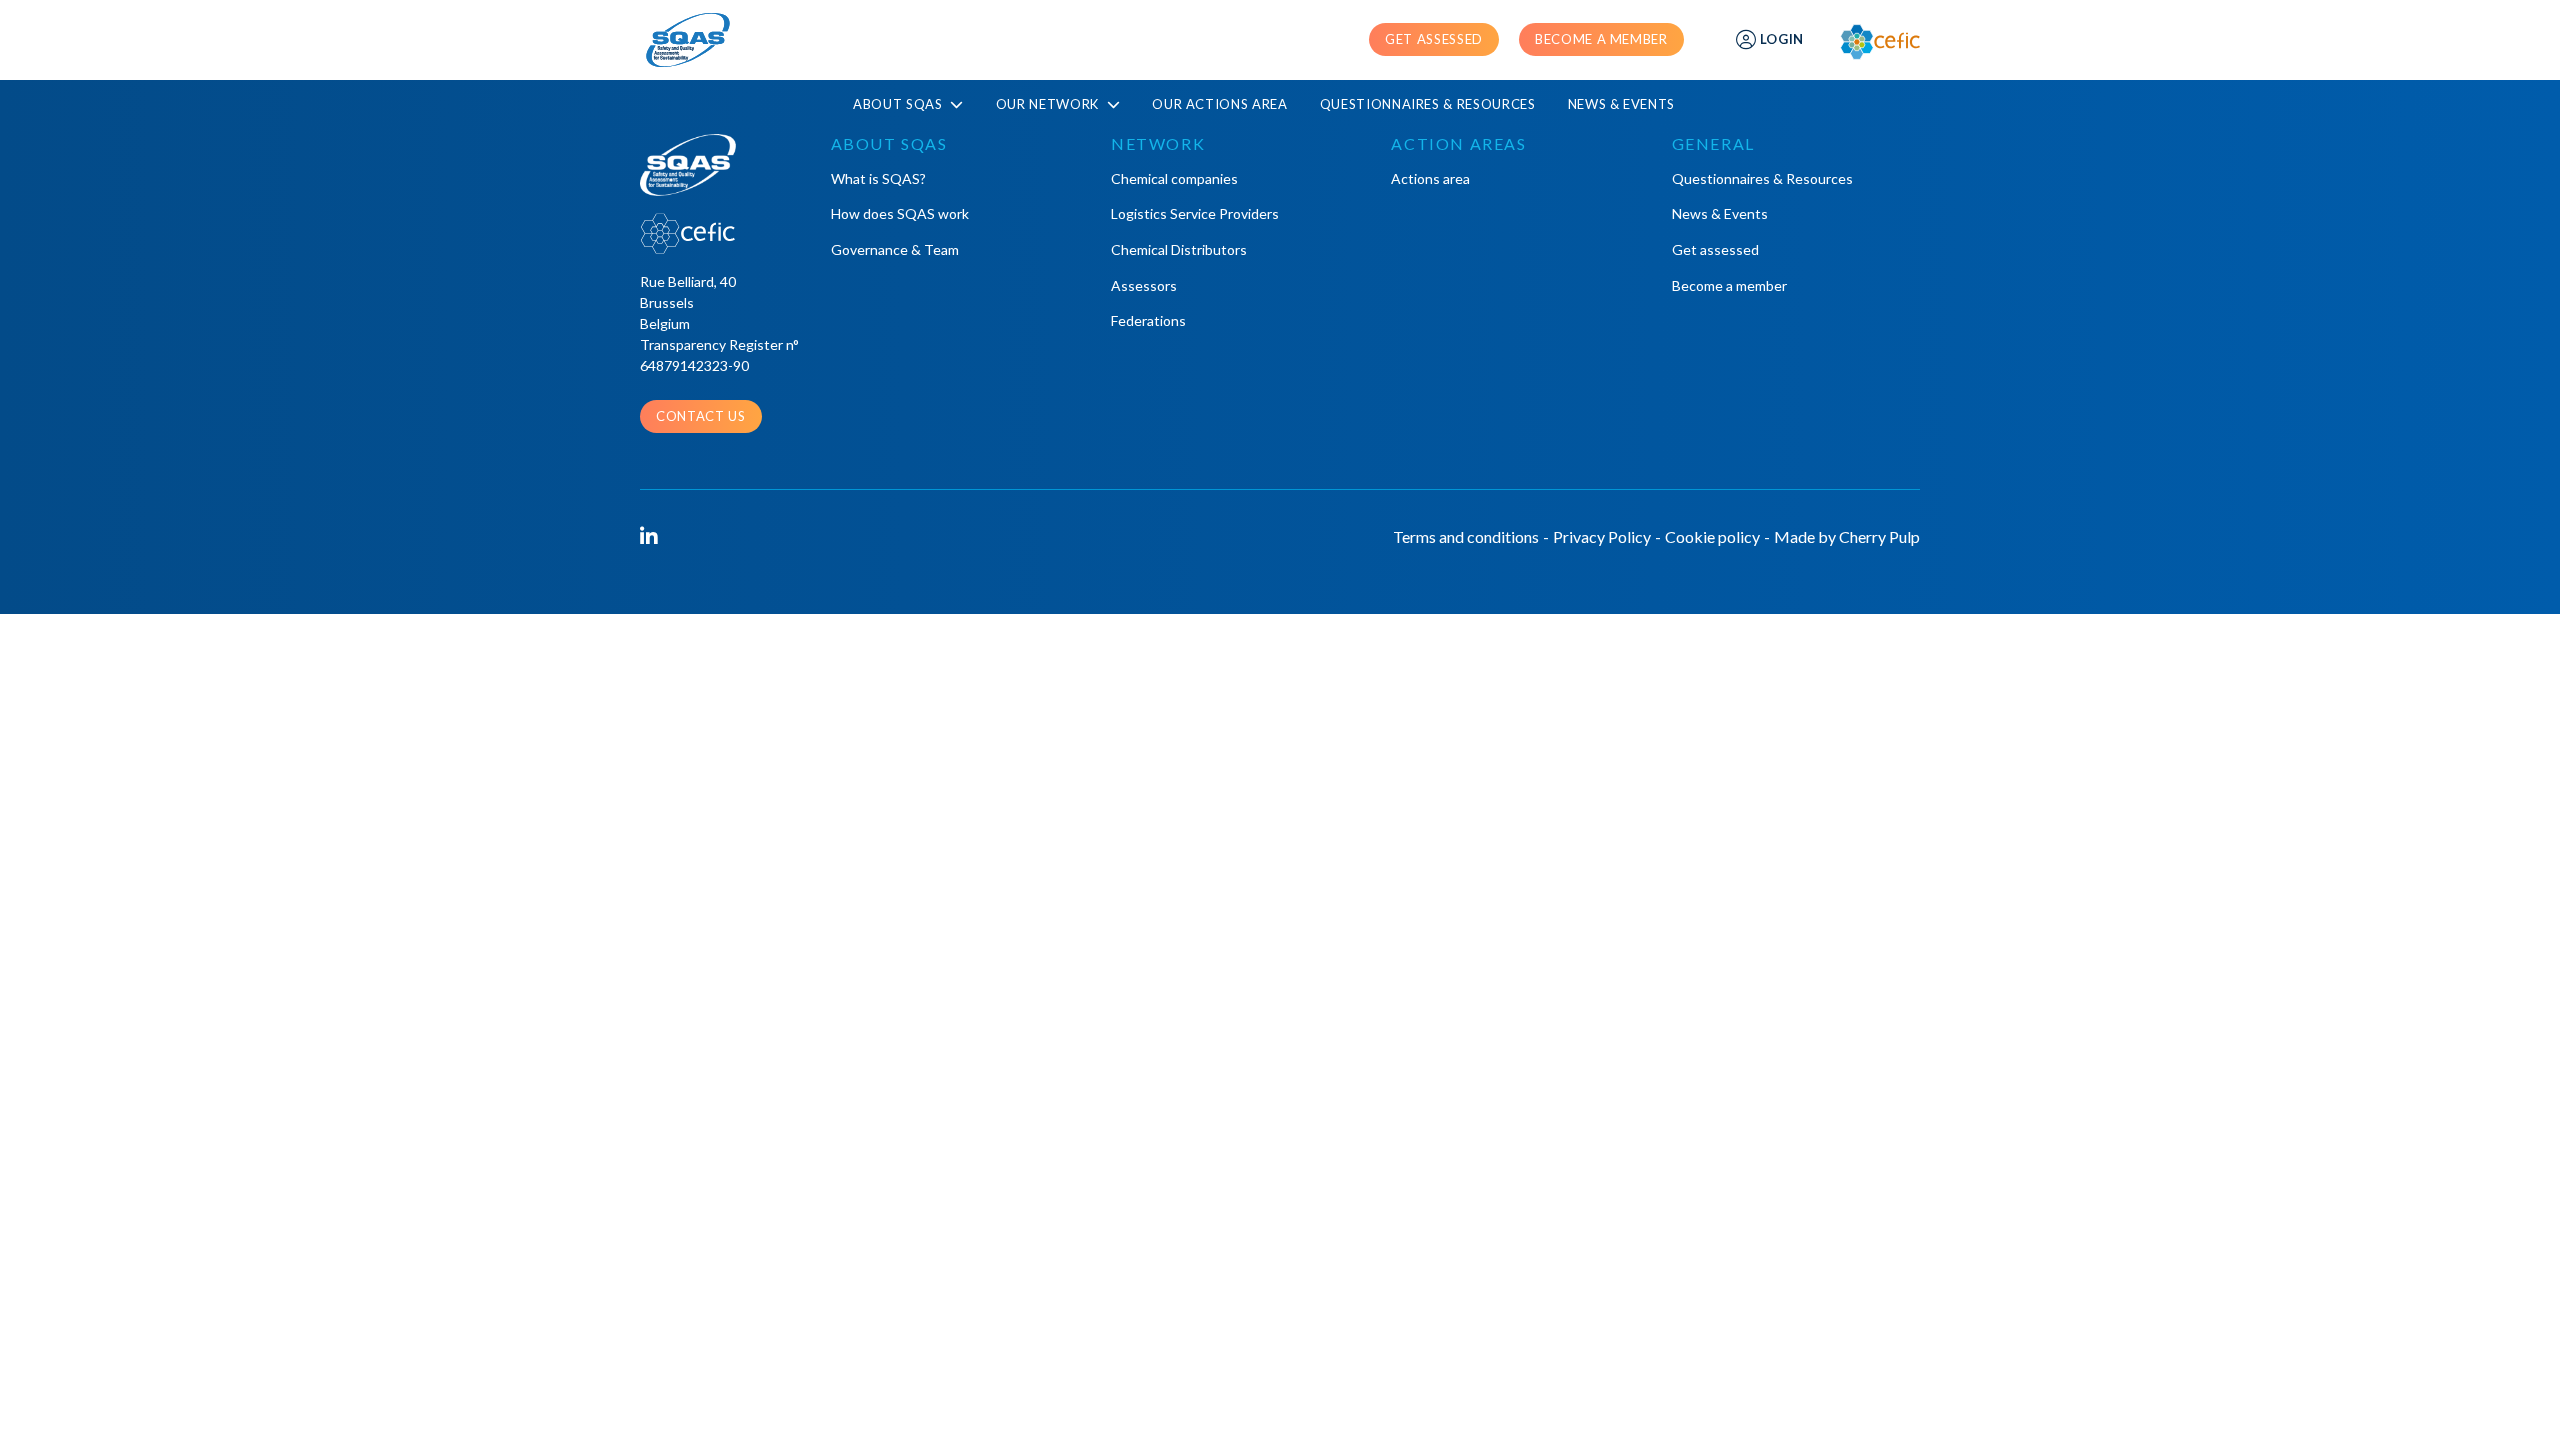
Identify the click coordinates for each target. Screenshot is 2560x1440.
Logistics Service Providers (1195, 213)
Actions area (1430, 178)
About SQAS (899, 104)
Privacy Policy (1602, 536)
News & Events (1621, 104)
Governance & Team (895, 249)
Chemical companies (1174, 178)
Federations (1148, 320)
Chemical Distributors (1179, 249)
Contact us (701, 416)
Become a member (1601, 39)
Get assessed (1434, 39)
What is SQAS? (878, 178)
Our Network (1049, 104)
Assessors (1144, 285)
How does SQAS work (900, 213)
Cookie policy (1712, 536)
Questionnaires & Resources (1428, 104)
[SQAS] (688, 40)
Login (1782, 39)
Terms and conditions (1466, 536)
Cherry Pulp (1879, 536)
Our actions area (1219, 104)
